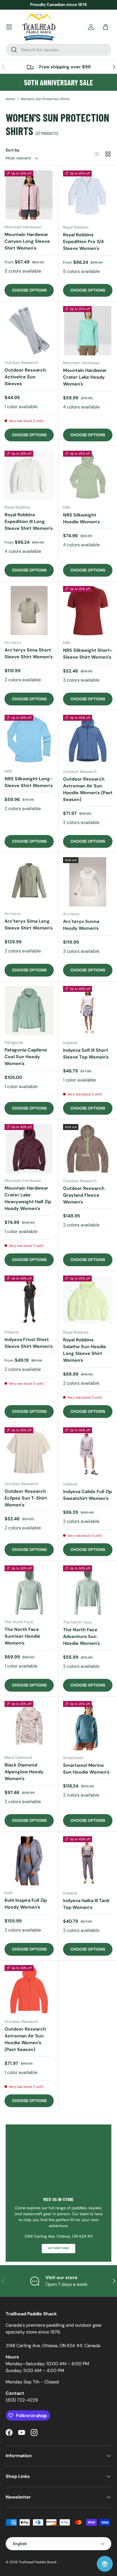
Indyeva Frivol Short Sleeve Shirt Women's (29, 1343)
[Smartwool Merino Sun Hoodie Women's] (88, 1726)
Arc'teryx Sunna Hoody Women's (81, 925)
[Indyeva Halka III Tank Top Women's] (88, 1861)
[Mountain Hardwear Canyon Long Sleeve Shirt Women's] (29, 195)
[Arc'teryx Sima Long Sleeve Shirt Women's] (29, 882)
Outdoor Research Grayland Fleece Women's (84, 1195)
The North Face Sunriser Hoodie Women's (22, 1636)
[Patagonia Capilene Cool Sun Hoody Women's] (29, 1010)
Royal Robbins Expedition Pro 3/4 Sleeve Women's (83, 242)
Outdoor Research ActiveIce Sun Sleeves (25, 377)
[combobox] (58, 50)
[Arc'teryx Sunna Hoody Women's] (88, 882)
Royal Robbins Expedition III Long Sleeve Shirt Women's (29, 521)
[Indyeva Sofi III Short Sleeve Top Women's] (88, 1011)
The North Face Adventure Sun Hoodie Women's (82, 1636)
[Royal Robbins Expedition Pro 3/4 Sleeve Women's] (88, 195)
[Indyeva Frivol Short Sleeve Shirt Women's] (29, 1300)
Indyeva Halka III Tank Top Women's (86, 1904)
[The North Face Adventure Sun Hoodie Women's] (88, 1590)
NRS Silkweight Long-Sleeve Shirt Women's (29, 782)
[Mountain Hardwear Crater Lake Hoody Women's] (88, 331)
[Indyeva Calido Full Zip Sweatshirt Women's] (88, 1452)
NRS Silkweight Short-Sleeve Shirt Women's (88, 654)
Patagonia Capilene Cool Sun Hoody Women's (26, 1057)
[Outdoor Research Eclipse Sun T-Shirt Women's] (29, 1452)
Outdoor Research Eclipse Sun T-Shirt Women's (26, 1498)
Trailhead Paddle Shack (38, 2562)
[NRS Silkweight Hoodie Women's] (88, 475)
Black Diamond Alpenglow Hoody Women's (24, 1772)
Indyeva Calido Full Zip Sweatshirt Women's (87, 1495)
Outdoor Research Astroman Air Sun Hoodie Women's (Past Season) (88, 789)
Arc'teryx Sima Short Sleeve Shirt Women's (29, 653)
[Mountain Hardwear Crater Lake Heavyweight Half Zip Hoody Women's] (29, 1149)
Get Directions (58, 2248)
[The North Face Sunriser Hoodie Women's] (29, 1590)
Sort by (13, 150)
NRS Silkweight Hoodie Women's (82, 518)
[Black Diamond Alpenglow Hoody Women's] (29, 1726)
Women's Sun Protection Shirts (45, 99)
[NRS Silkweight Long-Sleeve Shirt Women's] (29, 739)
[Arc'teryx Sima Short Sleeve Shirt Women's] (29, 611)
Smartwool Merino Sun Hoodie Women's (86, 1769)
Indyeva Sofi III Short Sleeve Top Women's (86, 1054)
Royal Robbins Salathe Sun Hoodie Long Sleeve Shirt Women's (85, 1350)
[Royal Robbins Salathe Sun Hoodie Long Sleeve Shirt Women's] (88, 1300)
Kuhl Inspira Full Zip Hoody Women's (26, 1904)
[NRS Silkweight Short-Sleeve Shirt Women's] (88, 611)
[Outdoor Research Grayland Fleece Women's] (88, 1149)
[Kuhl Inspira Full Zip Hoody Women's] (29, 1861)
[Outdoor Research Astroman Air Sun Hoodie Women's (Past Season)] (88, 739)
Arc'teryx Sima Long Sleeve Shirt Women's (29, 925)
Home (10, 99)
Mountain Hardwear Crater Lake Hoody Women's (85, 377)
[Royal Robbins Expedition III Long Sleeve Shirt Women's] (29, 475)
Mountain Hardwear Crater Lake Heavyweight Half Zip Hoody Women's (28, 1198)
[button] (106, 27)
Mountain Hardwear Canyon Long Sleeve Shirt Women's (27, 241)
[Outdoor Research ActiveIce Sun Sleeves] (29, 331)
